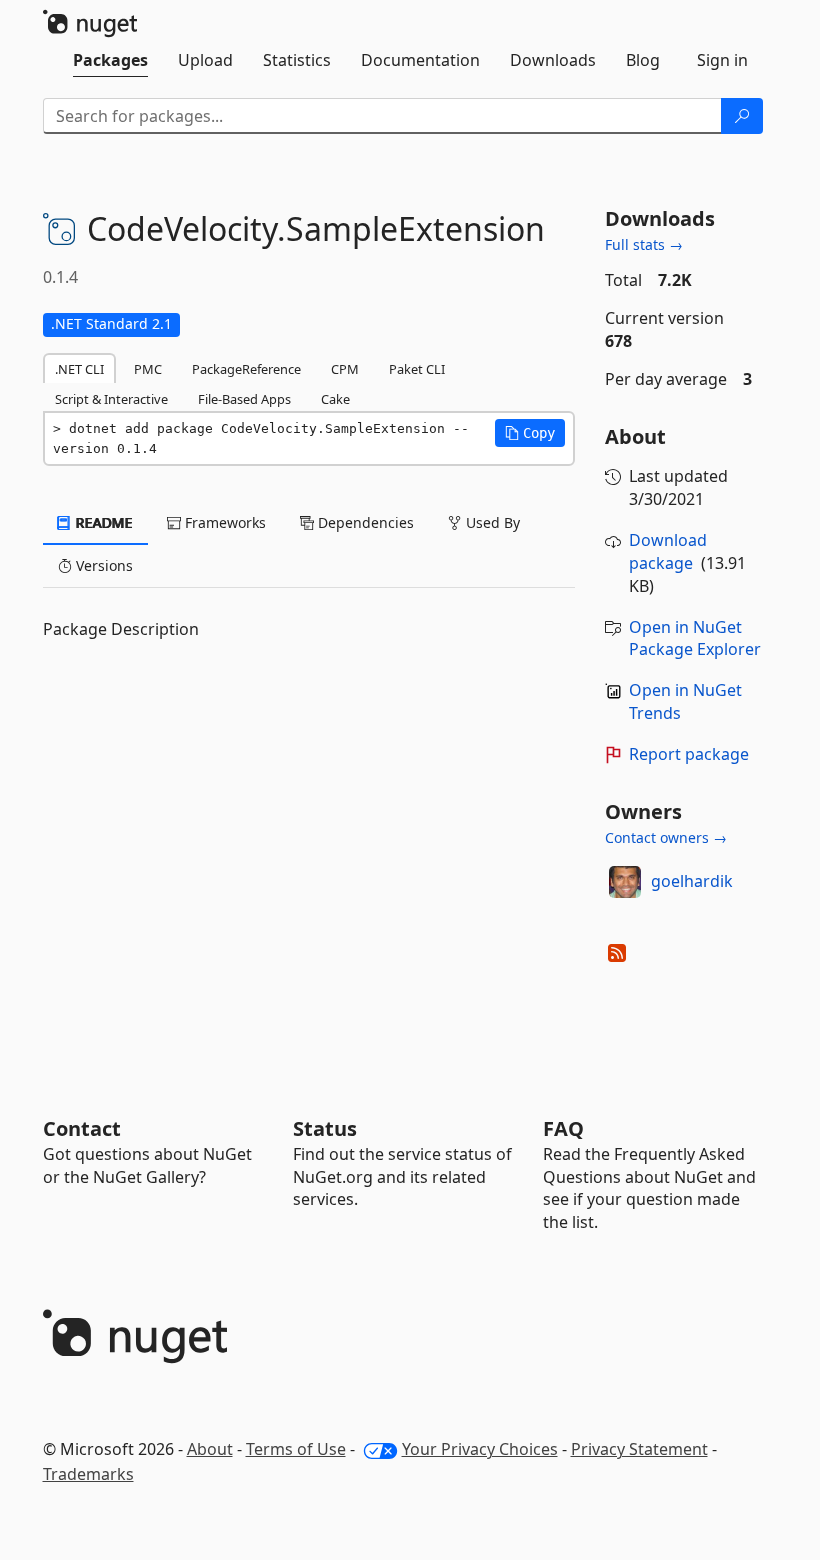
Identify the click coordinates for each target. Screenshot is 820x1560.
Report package (689, 754)
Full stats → (644, 244)
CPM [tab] (345, 369)
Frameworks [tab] (223, 522)
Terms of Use (296, 1449)
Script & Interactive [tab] (111, 399)
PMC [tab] (148, 369)
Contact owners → (666, 837)
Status (325, 1128)
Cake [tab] (335, 399)
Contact (82, 1128)
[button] (530, 433)
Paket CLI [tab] (417, 369)
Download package (668, 551)
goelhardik (692, 881)
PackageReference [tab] (246, 369)
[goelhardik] (625, 882)
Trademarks (88, 1474)
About (210, 1449)
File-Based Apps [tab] (244, 399)
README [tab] (102, 522)
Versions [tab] (102, 565)
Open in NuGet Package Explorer (695, 638)
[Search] (742, 116)
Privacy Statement (639, 1449)
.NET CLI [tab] (79, 369)
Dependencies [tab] (364, 522)
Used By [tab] (491, 522)
